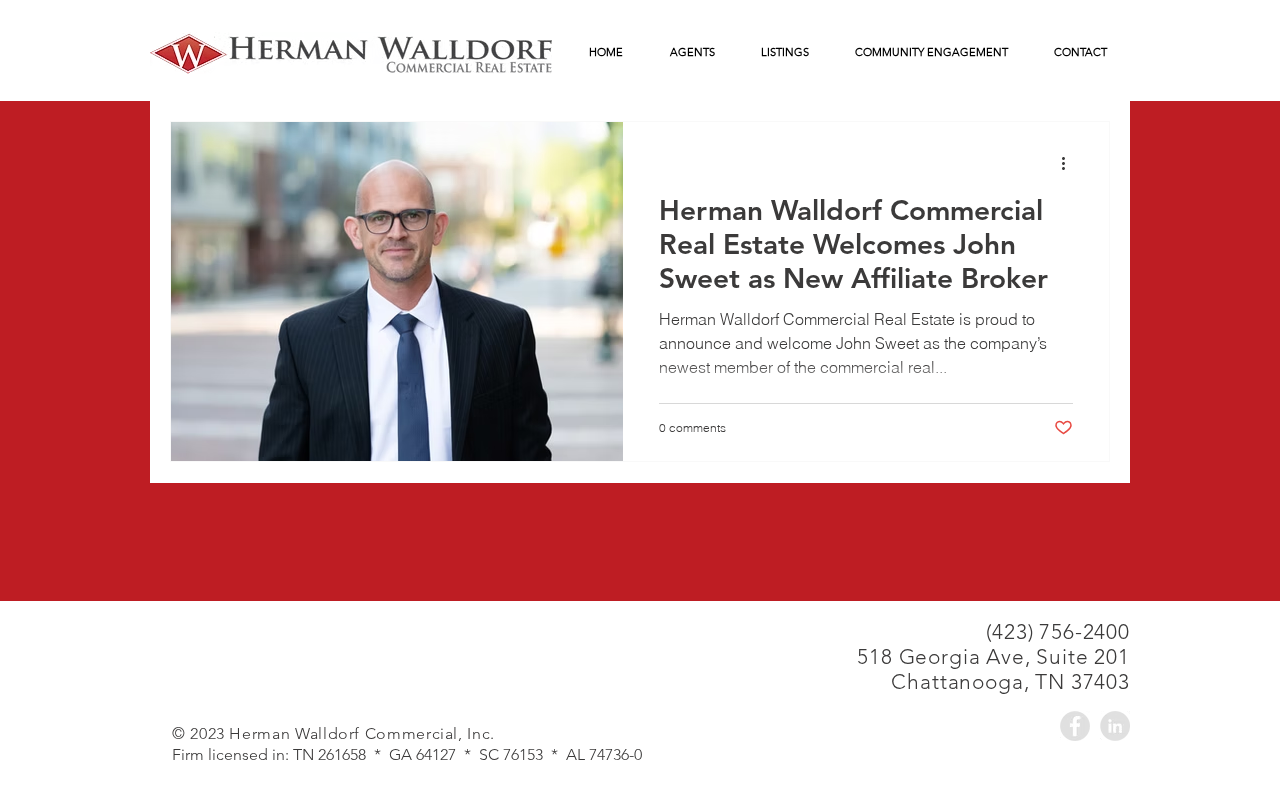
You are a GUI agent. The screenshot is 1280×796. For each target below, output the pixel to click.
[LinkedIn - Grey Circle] (1115, 726)
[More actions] (1070, 163)
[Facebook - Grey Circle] (1075, 726)
